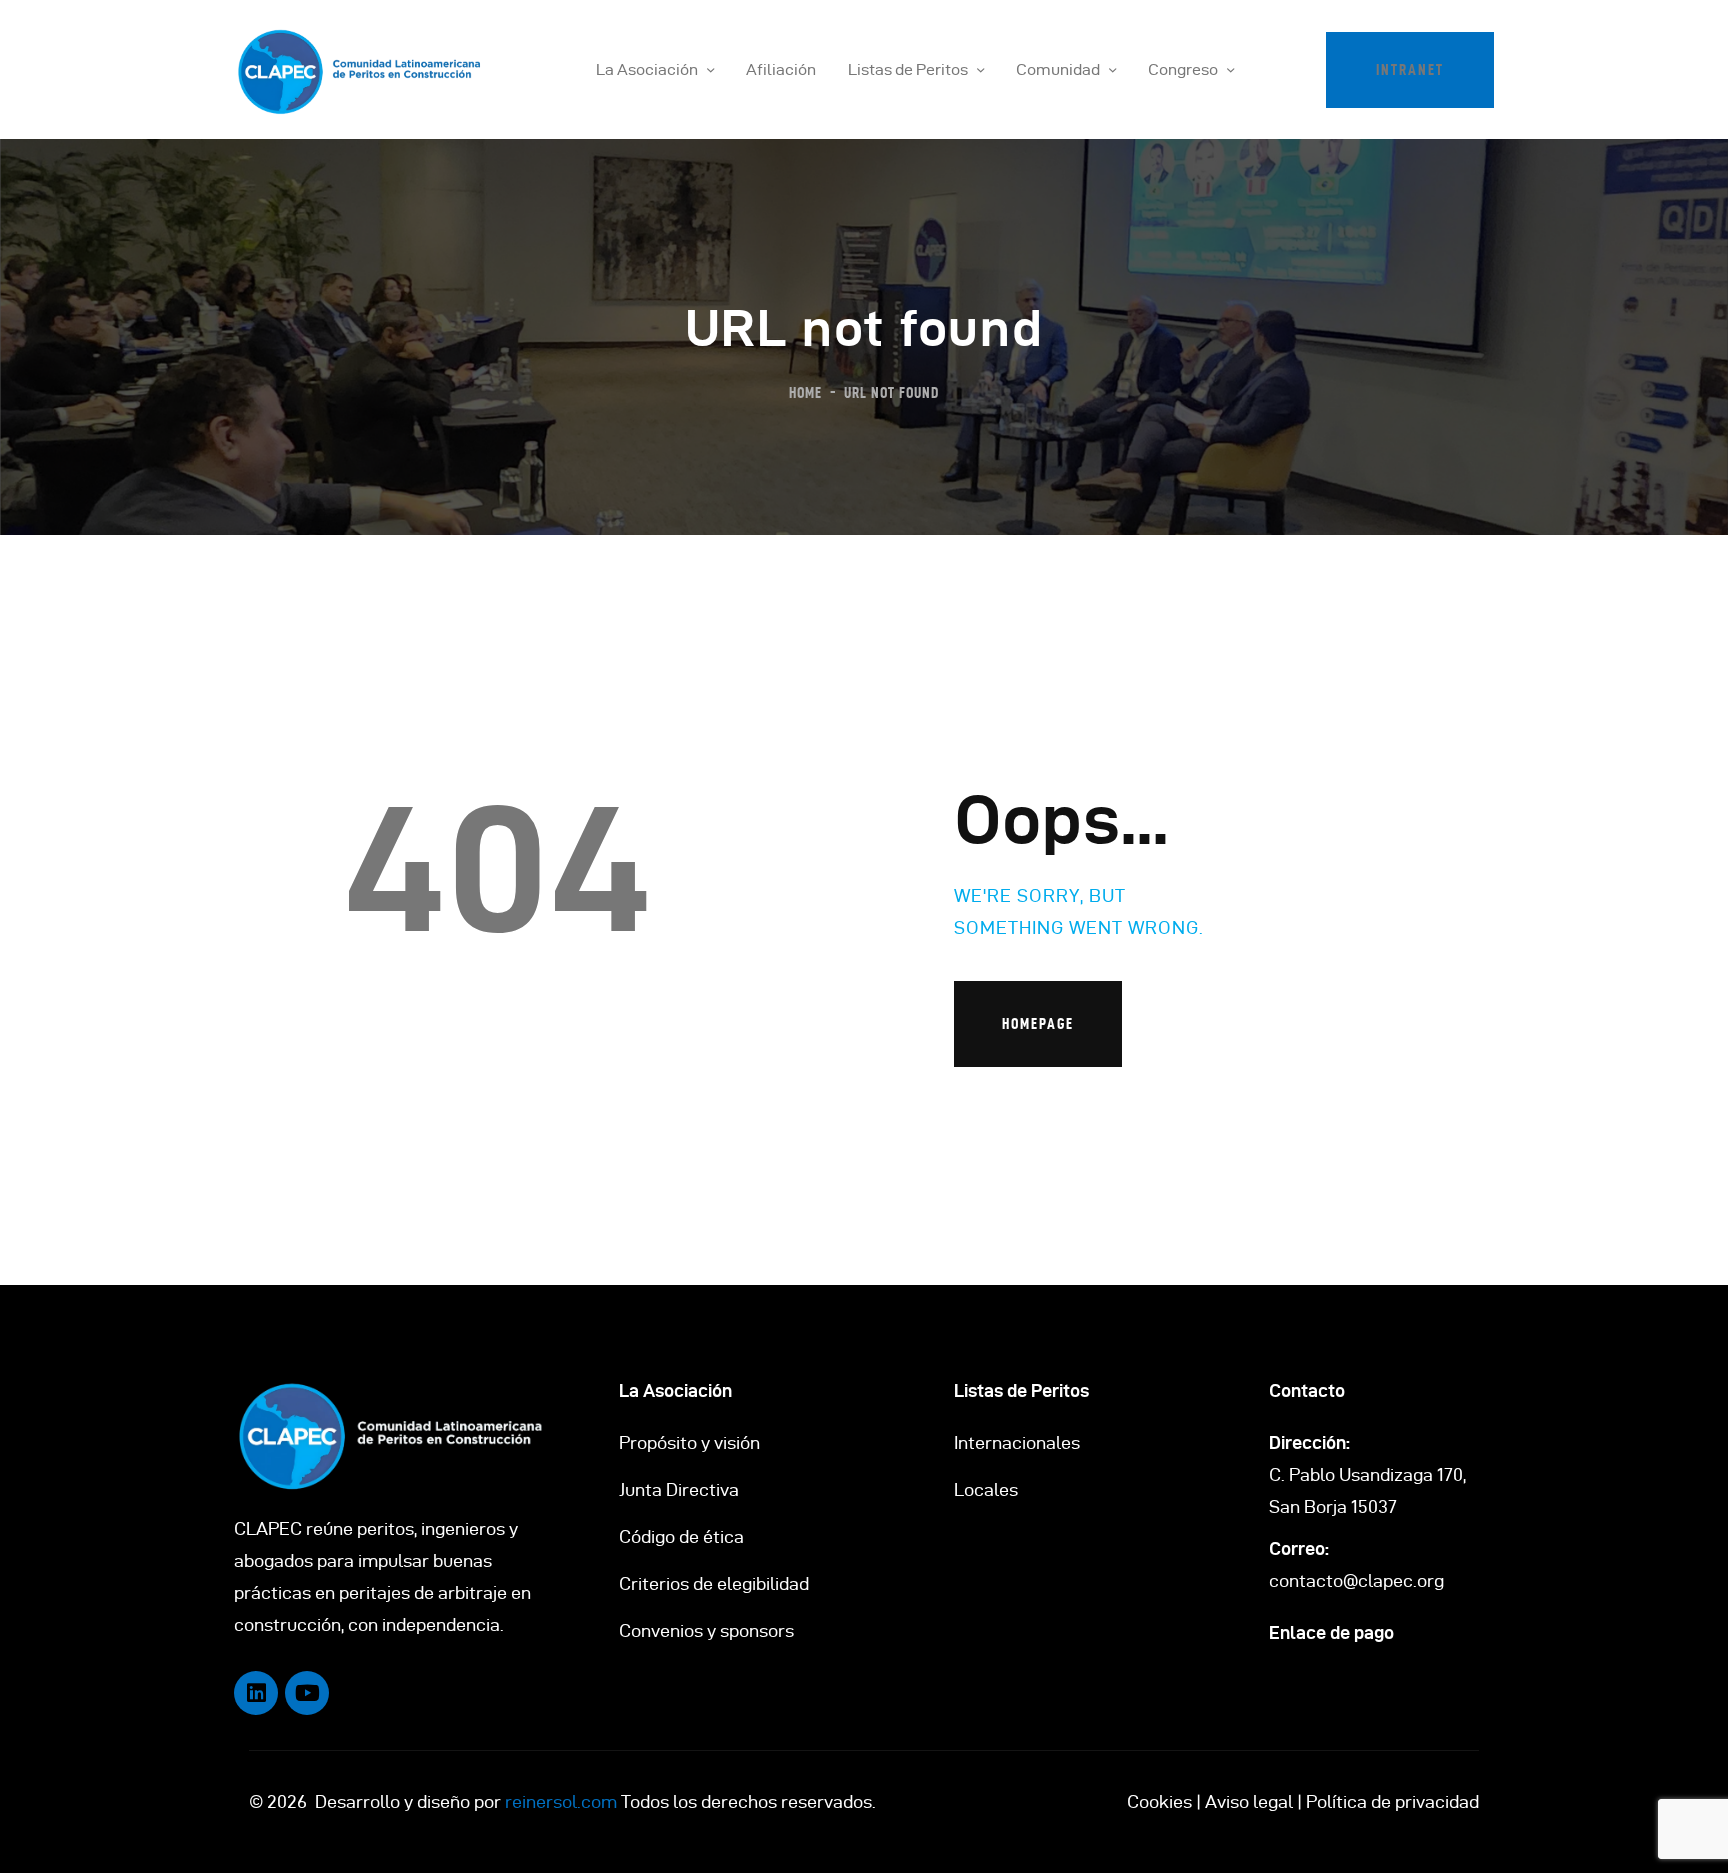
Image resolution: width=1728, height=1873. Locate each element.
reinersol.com (561, 1801)
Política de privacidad (1392, 1801)
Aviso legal (1249, 1801)
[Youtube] (307, 1693)
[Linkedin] (256, 1693)
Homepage (1038, 1023)
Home (805, 392)
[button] (1410, 70)
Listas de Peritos (1021, 1390)
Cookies (1159, 1801)
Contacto (1307, 1390)
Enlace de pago (1331, 1632)
